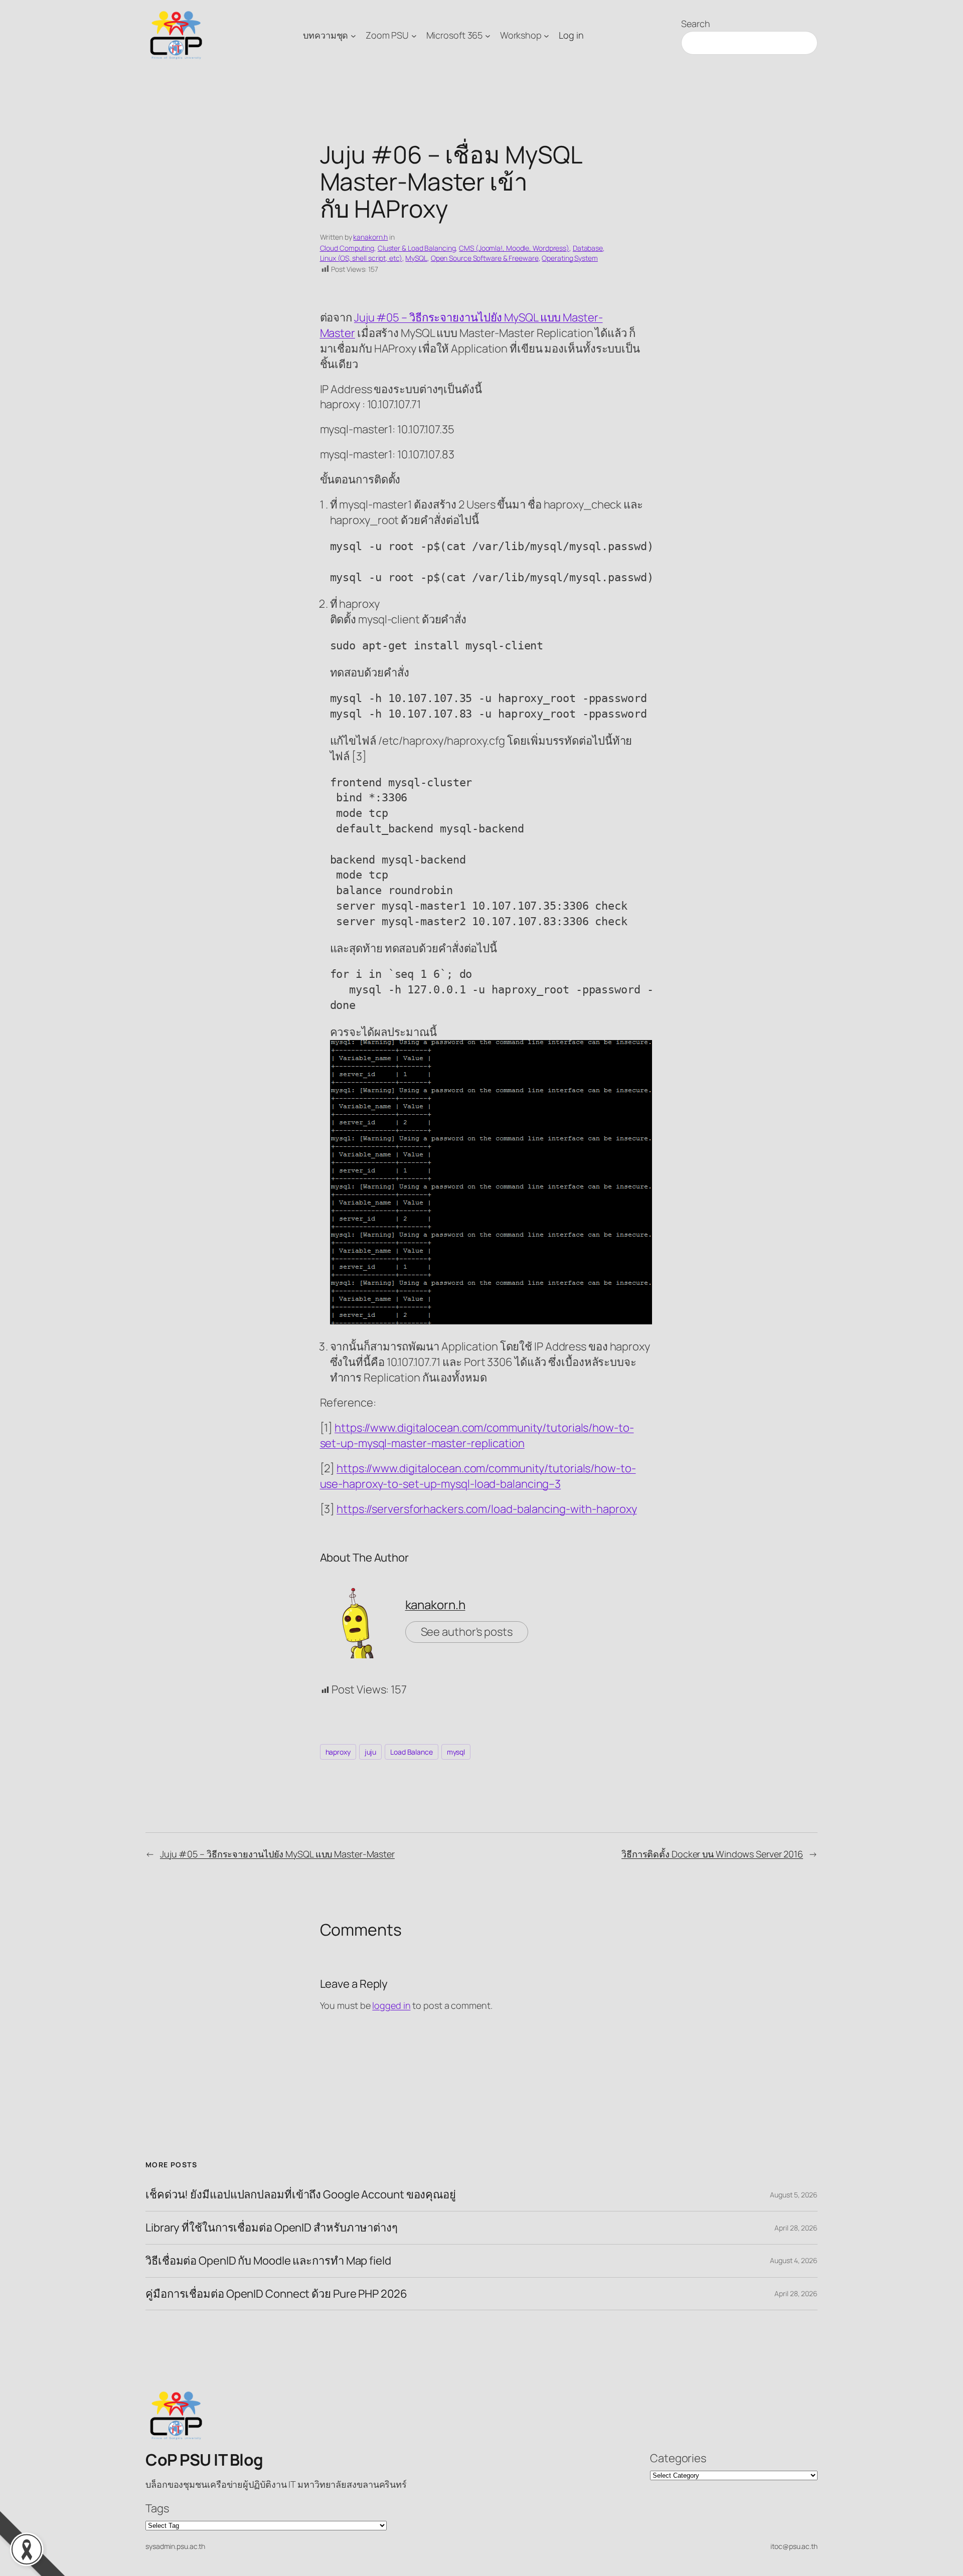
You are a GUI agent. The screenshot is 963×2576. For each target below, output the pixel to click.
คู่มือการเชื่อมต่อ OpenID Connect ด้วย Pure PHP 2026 (276, 2294)
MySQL (416, 258)
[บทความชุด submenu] (353, 35)
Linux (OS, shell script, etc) (361, 258)
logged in (391, 2005)
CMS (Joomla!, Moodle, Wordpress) (514, 248)
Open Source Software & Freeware (485, 258)
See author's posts (467, 1632)
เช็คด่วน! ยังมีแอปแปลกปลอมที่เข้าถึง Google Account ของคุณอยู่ (301, 2195)
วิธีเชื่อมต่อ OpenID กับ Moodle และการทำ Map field (268, 2261)
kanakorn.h (370, 237)
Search (695, 24)
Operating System (570, 258)
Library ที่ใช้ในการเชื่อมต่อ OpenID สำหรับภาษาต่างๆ (272, 2228)
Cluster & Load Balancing (417, 248)
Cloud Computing (347, 248)
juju (371, 1752)
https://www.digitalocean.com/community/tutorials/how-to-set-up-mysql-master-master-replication (477, 1435)
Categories (678, 2458)
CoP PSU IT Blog (204, 2460)
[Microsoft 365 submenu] (488, 35)
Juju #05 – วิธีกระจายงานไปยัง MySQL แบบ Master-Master (277, 1854)
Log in (571, 35)
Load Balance (412, 1752)
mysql (456, 1752)
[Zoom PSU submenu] (414, 35)
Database (588, 248)
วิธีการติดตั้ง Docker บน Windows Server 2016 (712, 1854)
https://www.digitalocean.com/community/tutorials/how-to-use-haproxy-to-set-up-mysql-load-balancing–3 (478, 1476)
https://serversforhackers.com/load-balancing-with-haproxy (487, 1509)
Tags (157, 2508)
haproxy (338, 1752)
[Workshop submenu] (546, 35)
